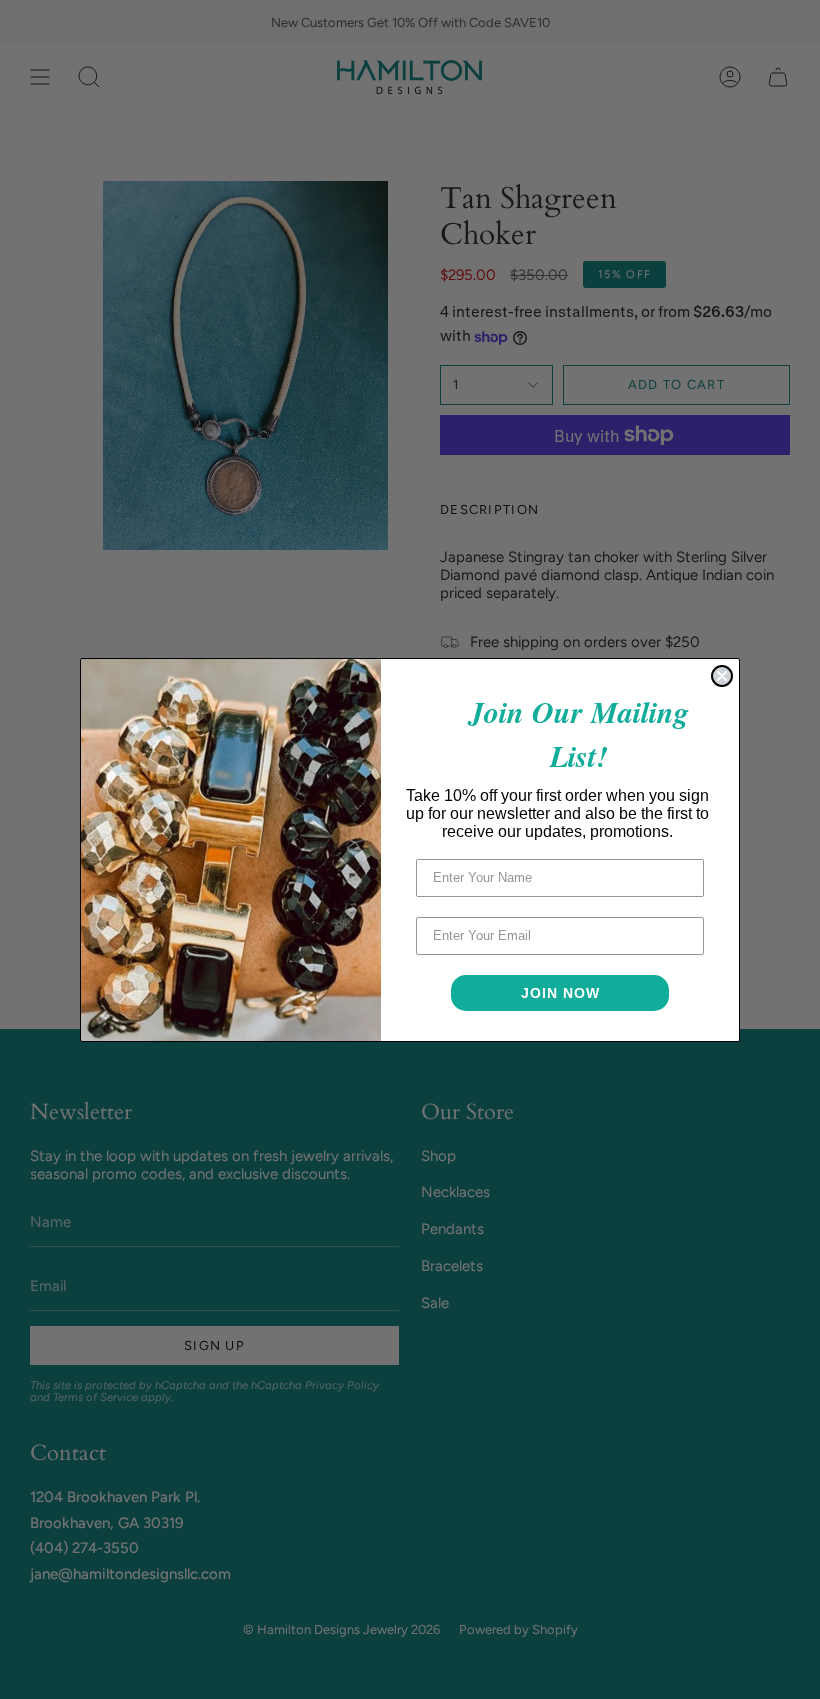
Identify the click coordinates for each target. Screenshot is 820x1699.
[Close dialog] (722, 676)
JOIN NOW (560, 993)
